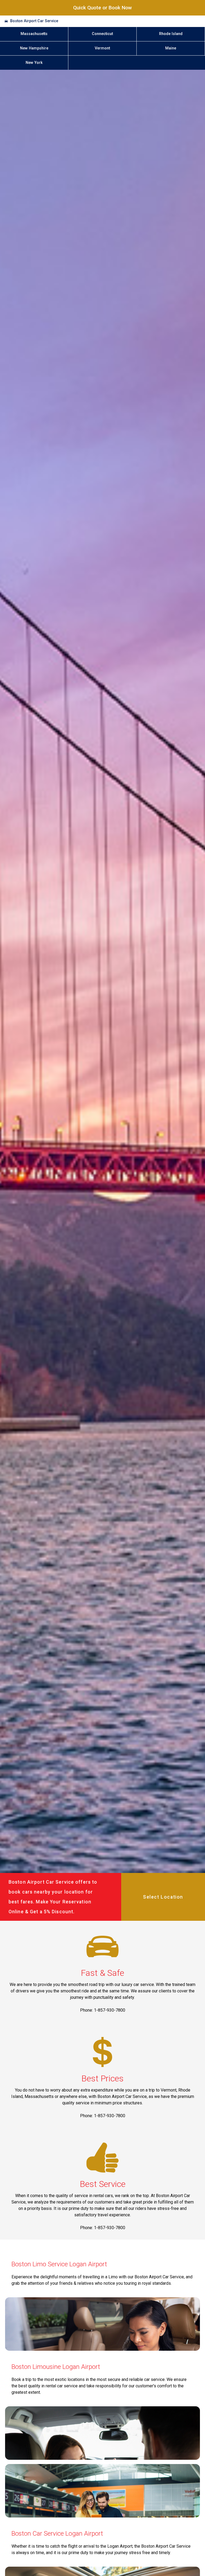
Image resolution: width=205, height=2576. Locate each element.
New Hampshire (34, 48)
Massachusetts (34, 34)
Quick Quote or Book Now (102, 8)
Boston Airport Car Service (34, 21)
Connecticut (102, 34)
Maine (171, 48)
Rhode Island (171, 34)
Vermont (102, 48)
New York (34, 63)
